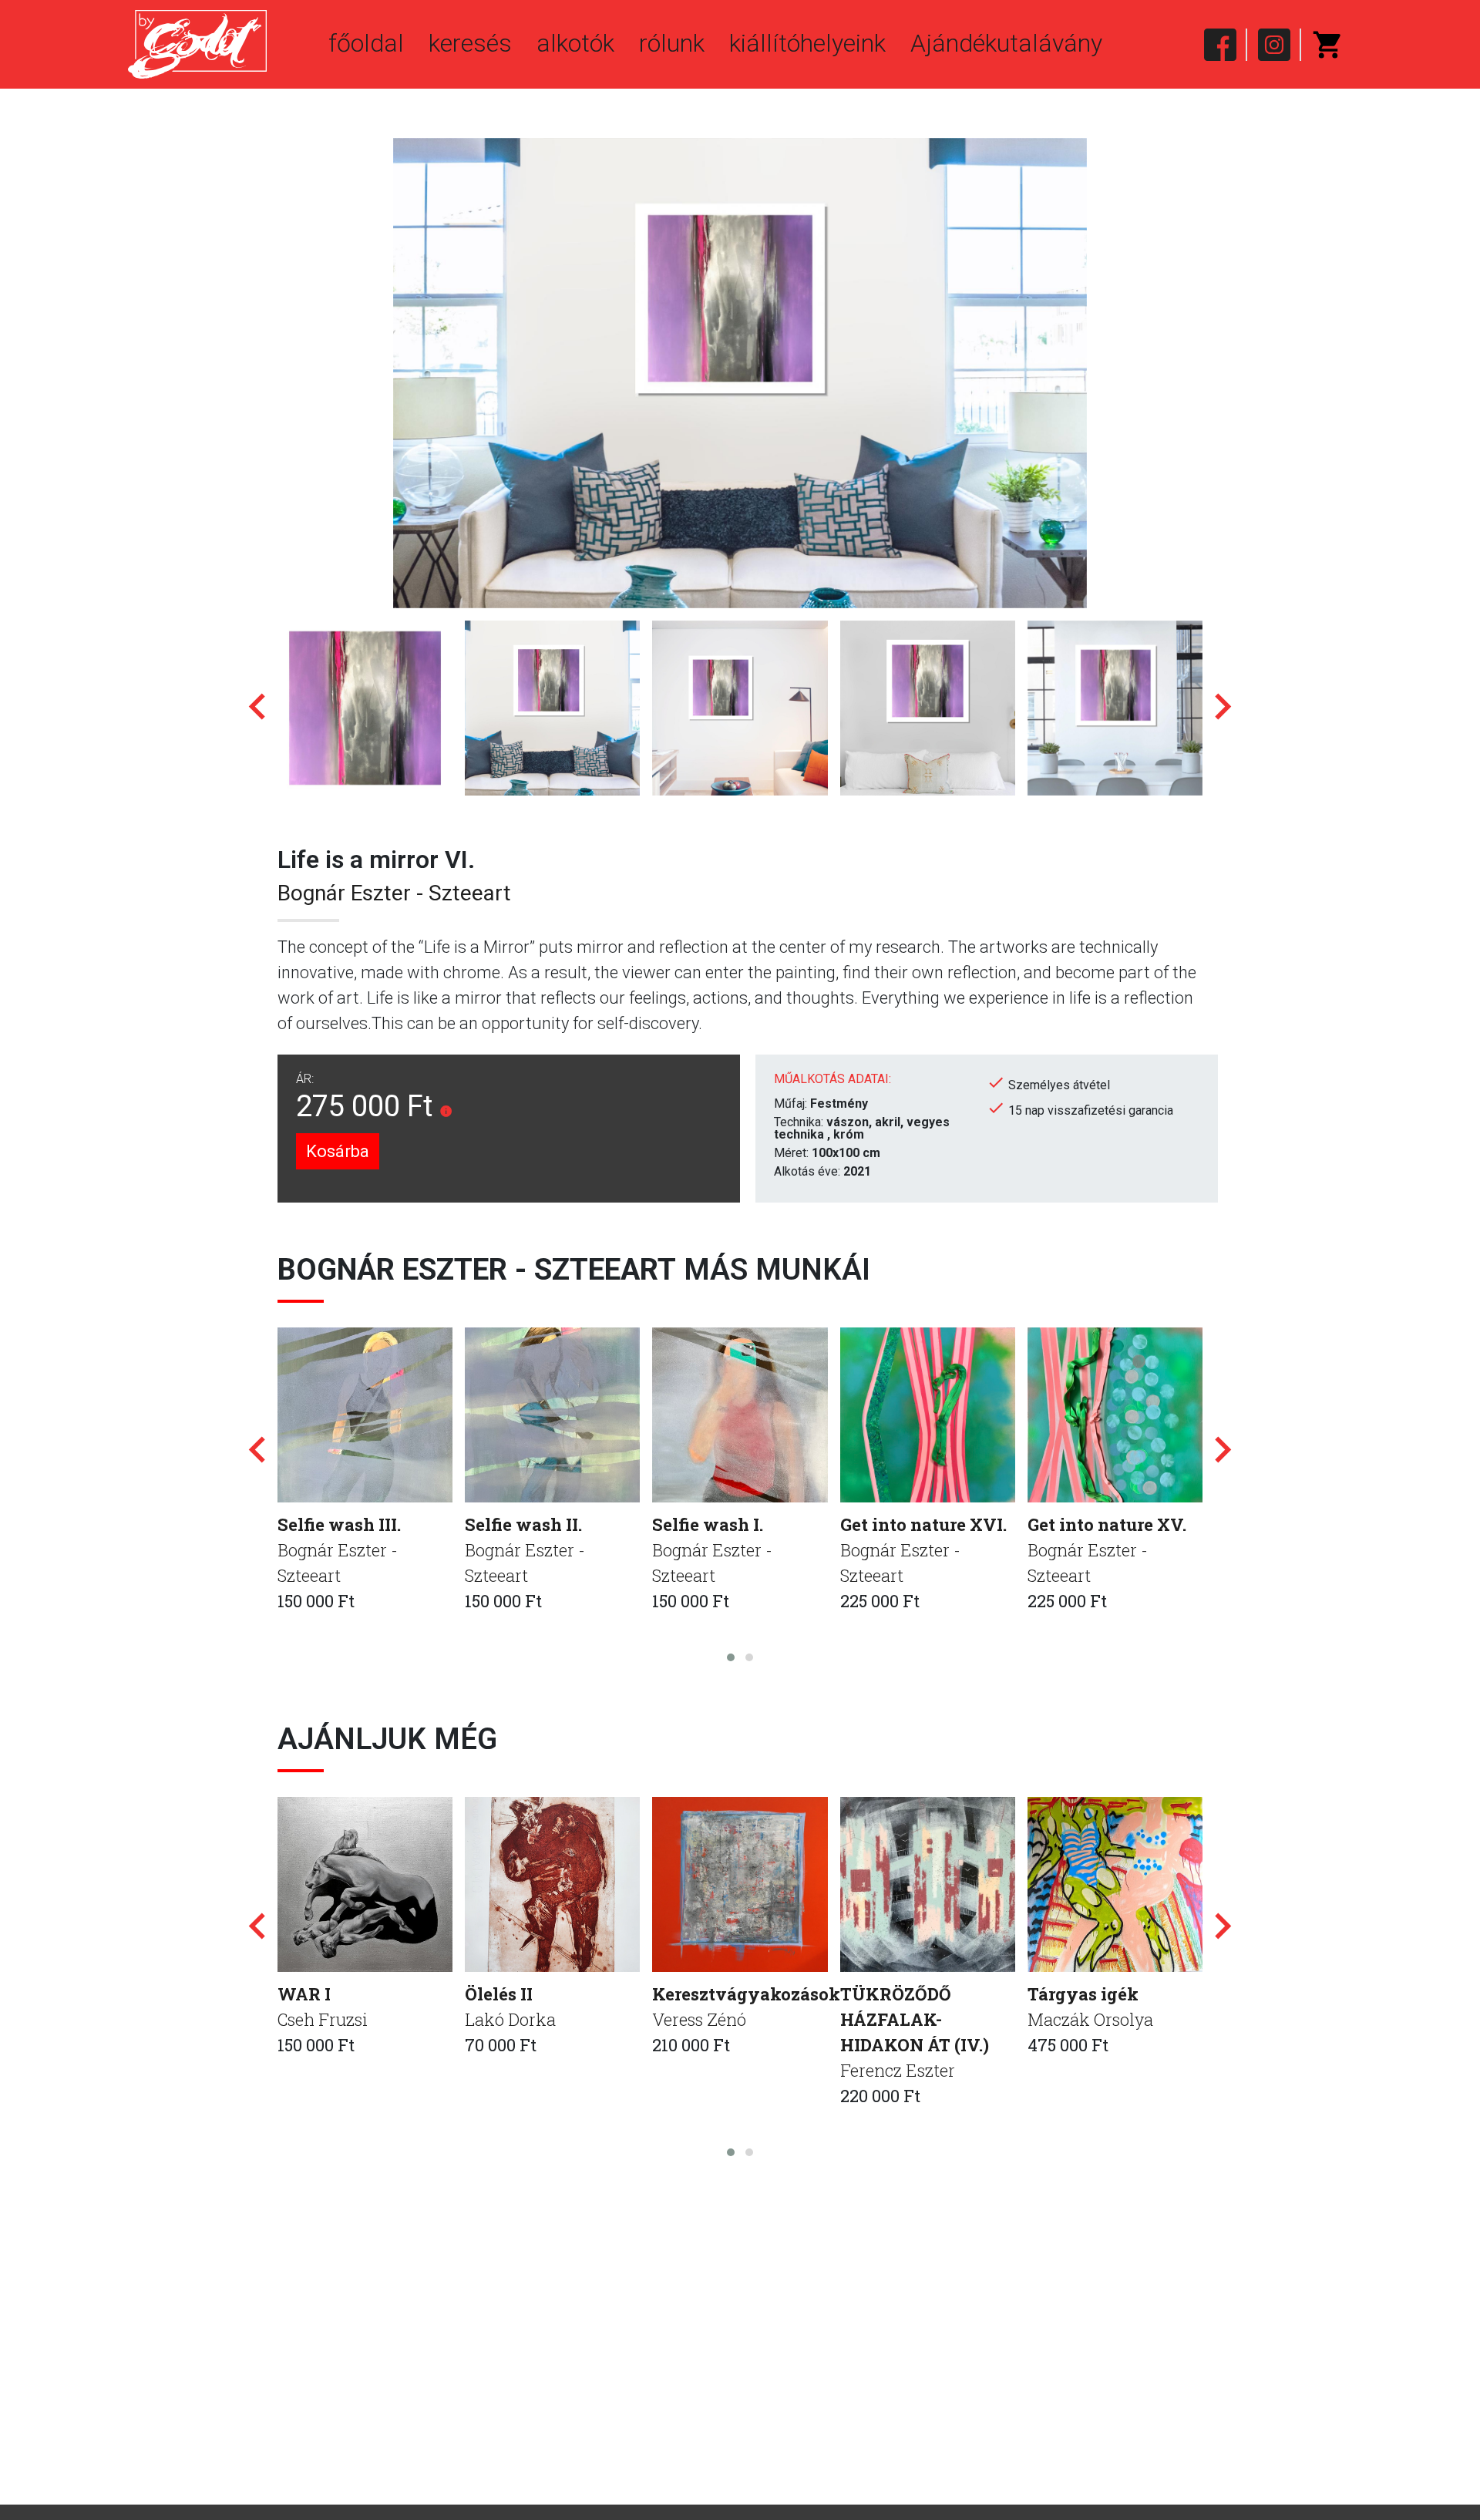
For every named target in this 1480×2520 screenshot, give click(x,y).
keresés (470, 43)
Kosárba (338, 1151)
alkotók (575, 43)
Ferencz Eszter (898, 2070)
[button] (731, 1657)
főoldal (366, 43)
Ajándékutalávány (1006, 43)
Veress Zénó (699, 2019)
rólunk (672, 43)
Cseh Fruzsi (323, 2019)
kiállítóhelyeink (807, 43)
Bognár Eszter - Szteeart (394, 893)
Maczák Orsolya (1090, 2019)
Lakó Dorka (510, 2019)
